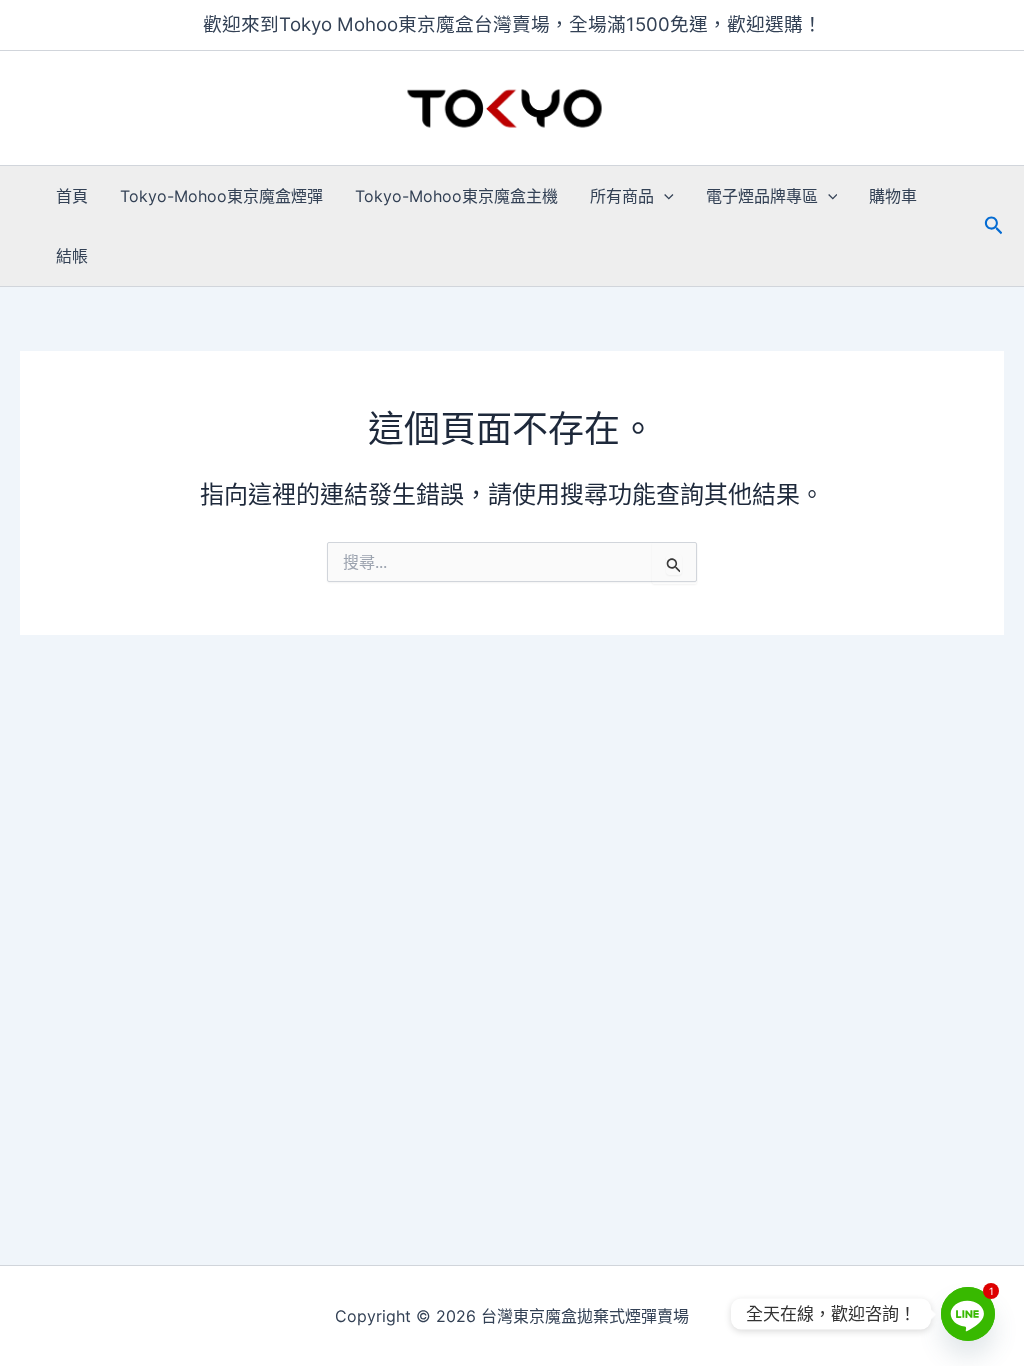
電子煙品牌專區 (762, 196)
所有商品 (622, 196)
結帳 (72, 256)
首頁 (72, 196)
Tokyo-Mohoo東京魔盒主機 (456, 196)
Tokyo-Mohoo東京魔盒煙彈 (221, 196)
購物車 (893, 196)
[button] (664, 196)
